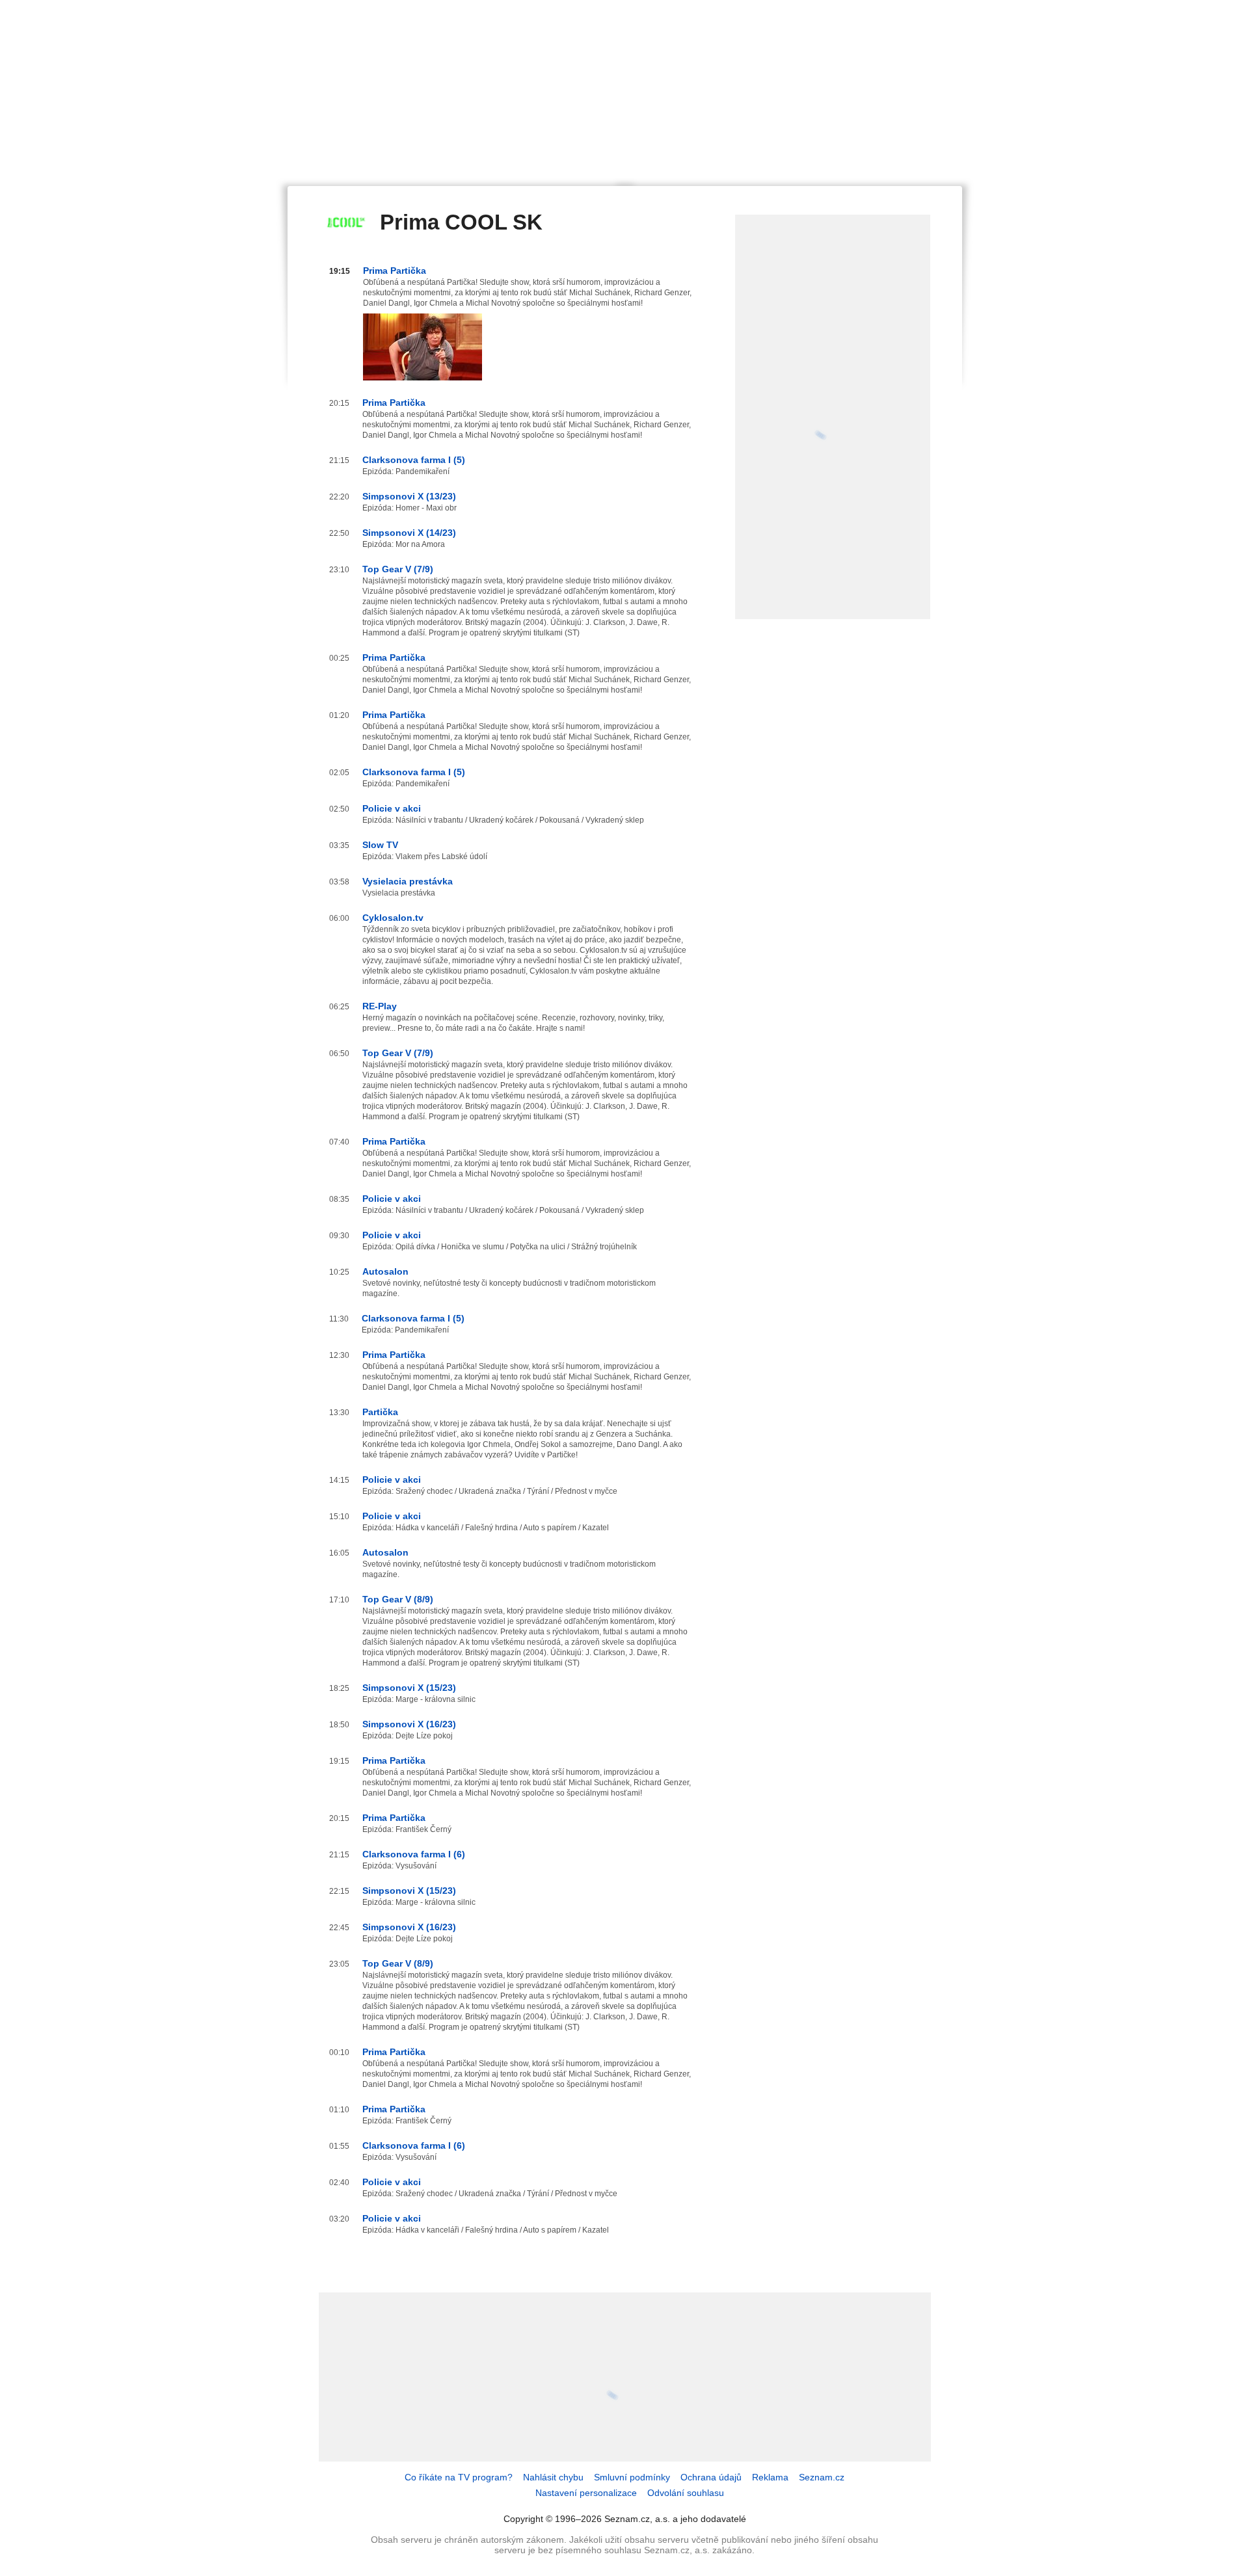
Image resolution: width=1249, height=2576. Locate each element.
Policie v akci (392, 808)
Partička (380, 1412)
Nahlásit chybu (553, 2477)
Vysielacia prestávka (408, 881)
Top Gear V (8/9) (398, 1599)
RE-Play (380, 1006)
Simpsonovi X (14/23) (409, 533)
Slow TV (380, 845)
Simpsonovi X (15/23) (409, 1688)
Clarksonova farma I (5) (414, 460)
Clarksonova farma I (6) (414, 1854)
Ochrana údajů (711, 2477)
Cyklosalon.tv (393, 918)
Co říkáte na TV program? (459, 2477)
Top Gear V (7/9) (398, 569)
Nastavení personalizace (586, 2493)
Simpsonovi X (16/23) (409, 1724)
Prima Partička (395, 271)
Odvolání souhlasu (686, 2493)
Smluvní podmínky (632, 2477)
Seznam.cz (822, 2477)
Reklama (770, 2477)
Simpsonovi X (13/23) (409, 496)
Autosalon (385, 1271)
